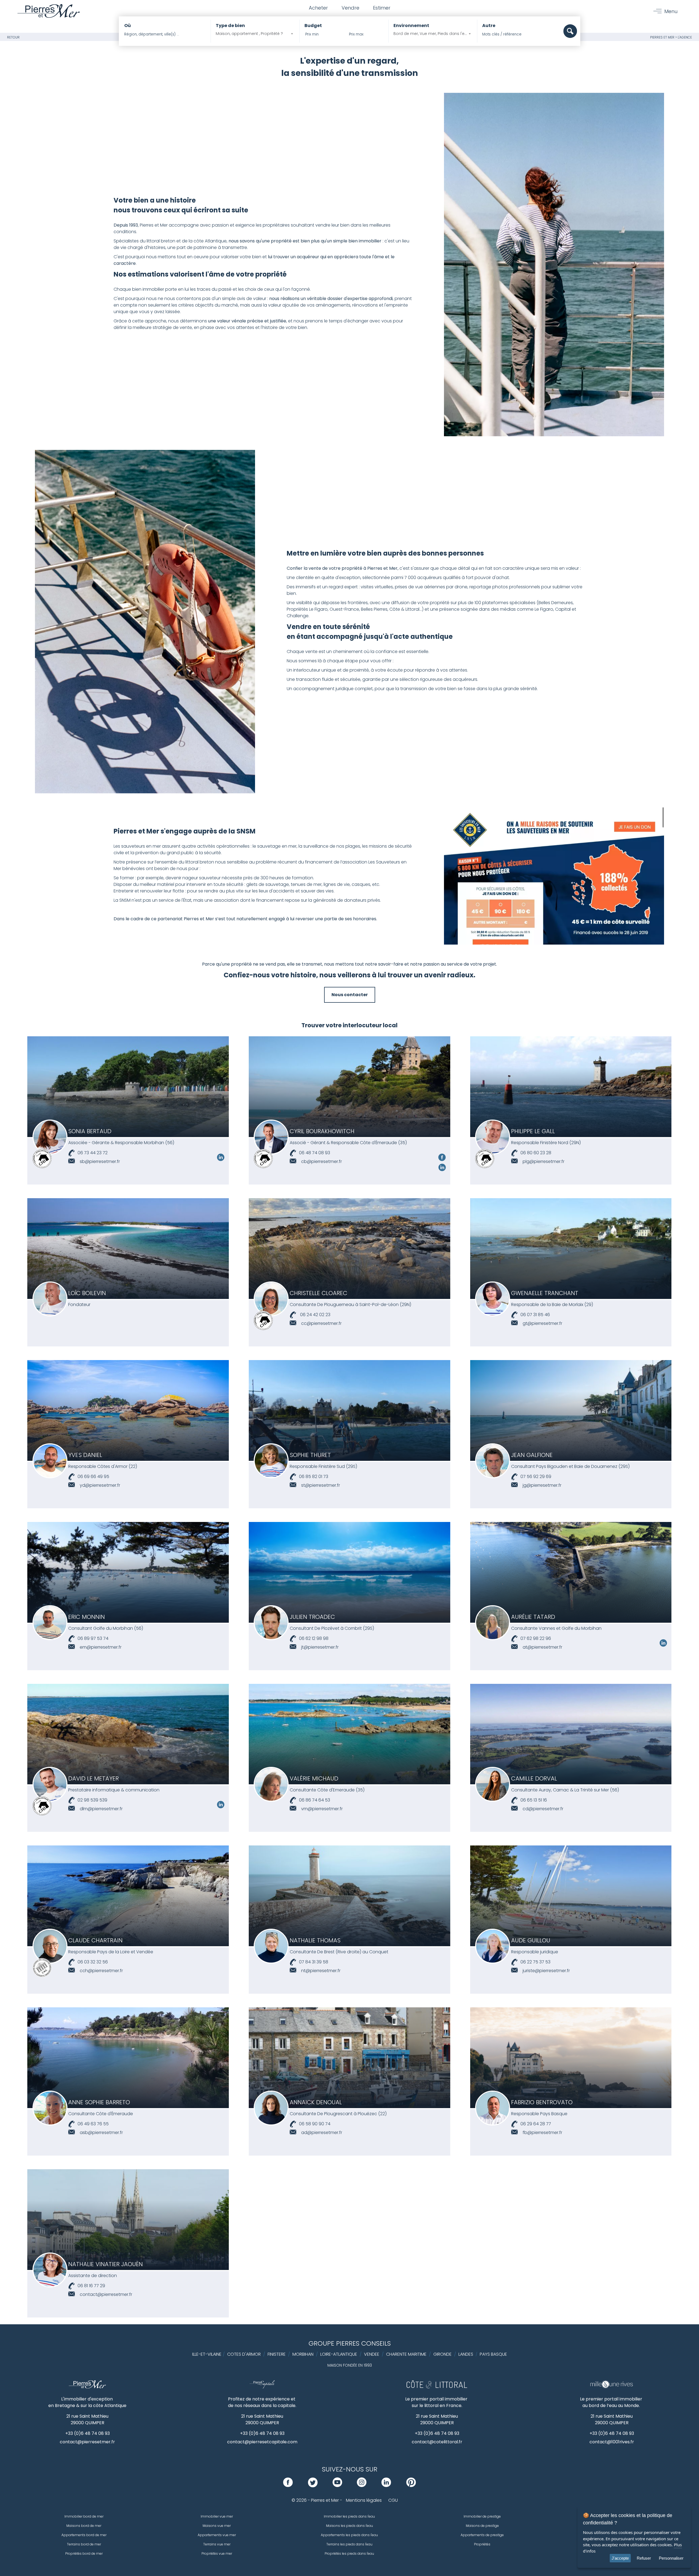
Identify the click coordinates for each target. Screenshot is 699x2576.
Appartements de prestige (482, 2535)
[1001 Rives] (611, 2387)
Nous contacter (350, 995)
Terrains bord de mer (84, 2544)
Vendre (350, 8)
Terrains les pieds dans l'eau (349, 2544)
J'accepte (620, 2558)
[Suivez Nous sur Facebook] (442, 1160)
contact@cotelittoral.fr (437, 2442)
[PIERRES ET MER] (88, 2387)
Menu (671, 11)
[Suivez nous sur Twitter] (313, 2486)
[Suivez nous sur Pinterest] (411, 2486)
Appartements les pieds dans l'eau (349, 2535)
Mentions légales (364, 2500)
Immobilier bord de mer (84, 2516)
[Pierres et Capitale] (262, 2387)
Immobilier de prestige (482, 2516)
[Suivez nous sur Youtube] (337, 2486)
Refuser (644, 2558)
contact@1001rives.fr (612, 2442)
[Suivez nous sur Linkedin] (221, 1160)
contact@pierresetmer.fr (87, 2442)
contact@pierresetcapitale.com (262, 2442)
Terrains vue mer (217, 2544)
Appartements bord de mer (84, 2535)
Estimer (382, 8)
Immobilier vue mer (217, 2516)
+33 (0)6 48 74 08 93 (88, 2433)
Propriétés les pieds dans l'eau (349, 2553)
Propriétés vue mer (217, 2553)
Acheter (318, 8)
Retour (13, 37)
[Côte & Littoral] (437, 2387)
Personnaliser (671, 2558)
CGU (393, 2500)
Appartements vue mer (217, 2535)
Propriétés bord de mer (84, 2553)
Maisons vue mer (217, 2526)
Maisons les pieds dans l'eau (349, 2526)
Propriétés (482, 2544)
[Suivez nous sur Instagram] (362, 2486)
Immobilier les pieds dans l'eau (349, 2516)
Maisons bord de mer (84, 2526)
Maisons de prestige (482, 2526)
